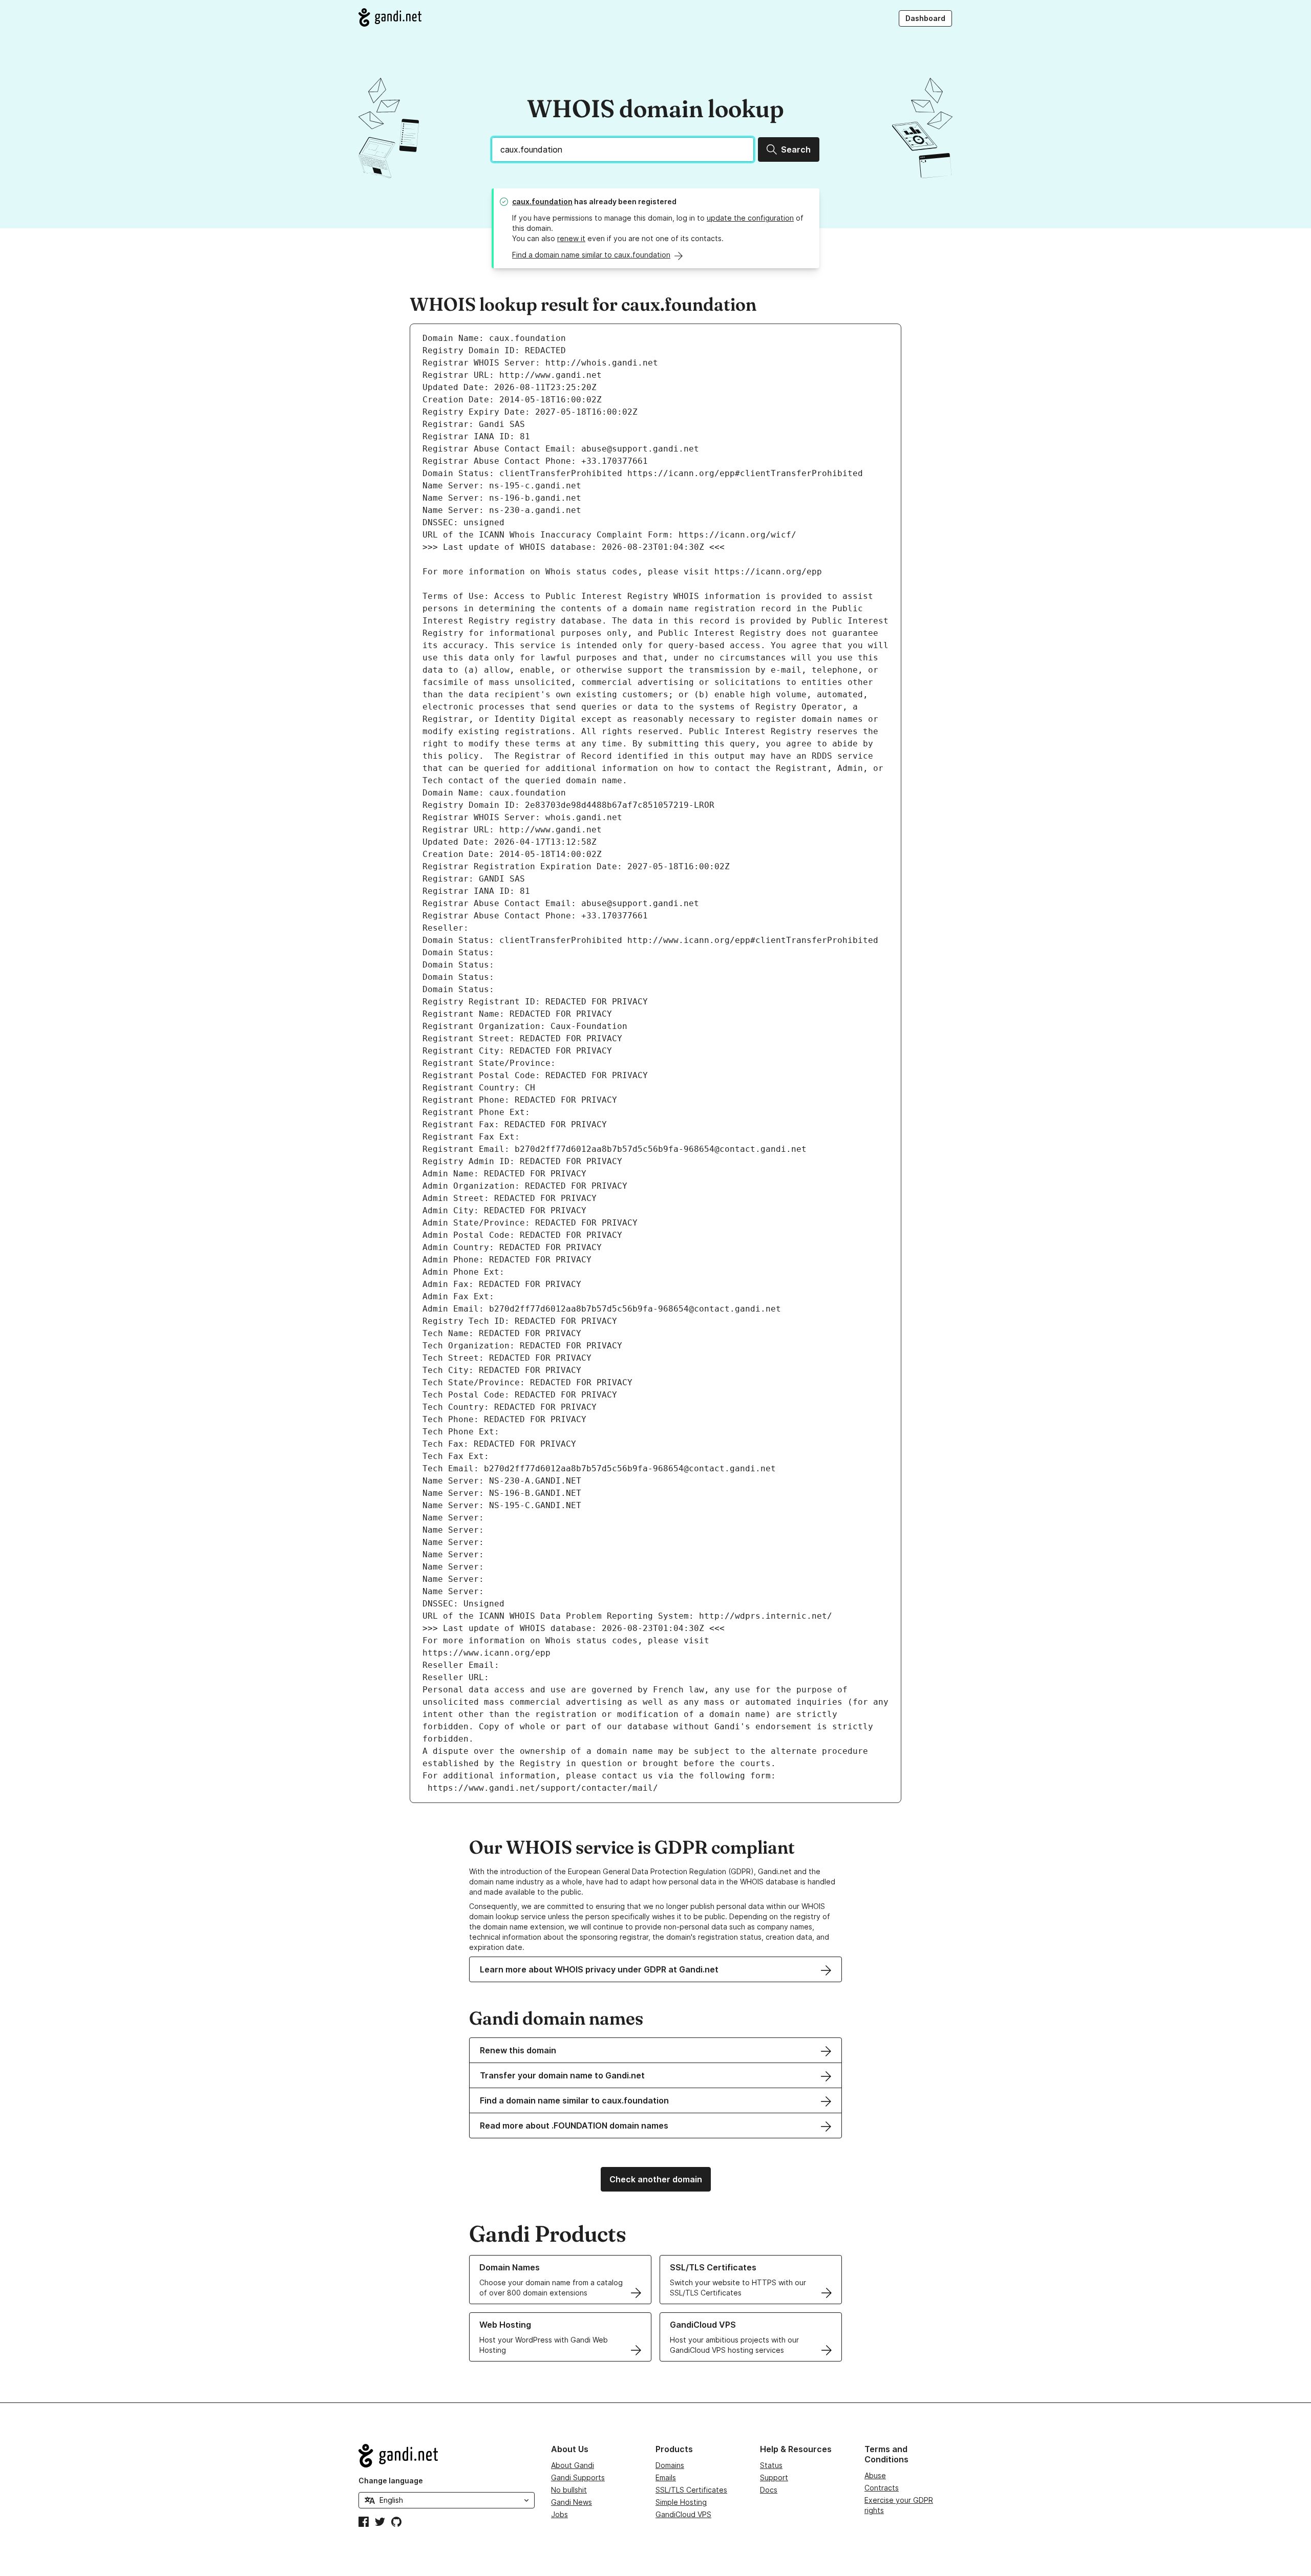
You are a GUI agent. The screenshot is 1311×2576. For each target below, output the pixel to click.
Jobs (559, 2514)
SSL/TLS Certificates (691, 2490)
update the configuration (750, 218)
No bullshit (569, 2490)
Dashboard (925, 18)
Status (771, 2465)
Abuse (875, 2475)
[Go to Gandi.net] (390, 17)
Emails (666, 2477)
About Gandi (573, 2465)
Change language (391, 2481)
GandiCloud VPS (683, 2514)
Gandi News (572, 2502)
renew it (571, 238)
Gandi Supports (578, 2477)
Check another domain (656, 2179)
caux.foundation (542, 201)
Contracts (882, 2488)
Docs (769, 2490)
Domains (670, 2465)
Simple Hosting (681, 2502)
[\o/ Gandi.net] (447, 2456)
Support (774, 2477)
